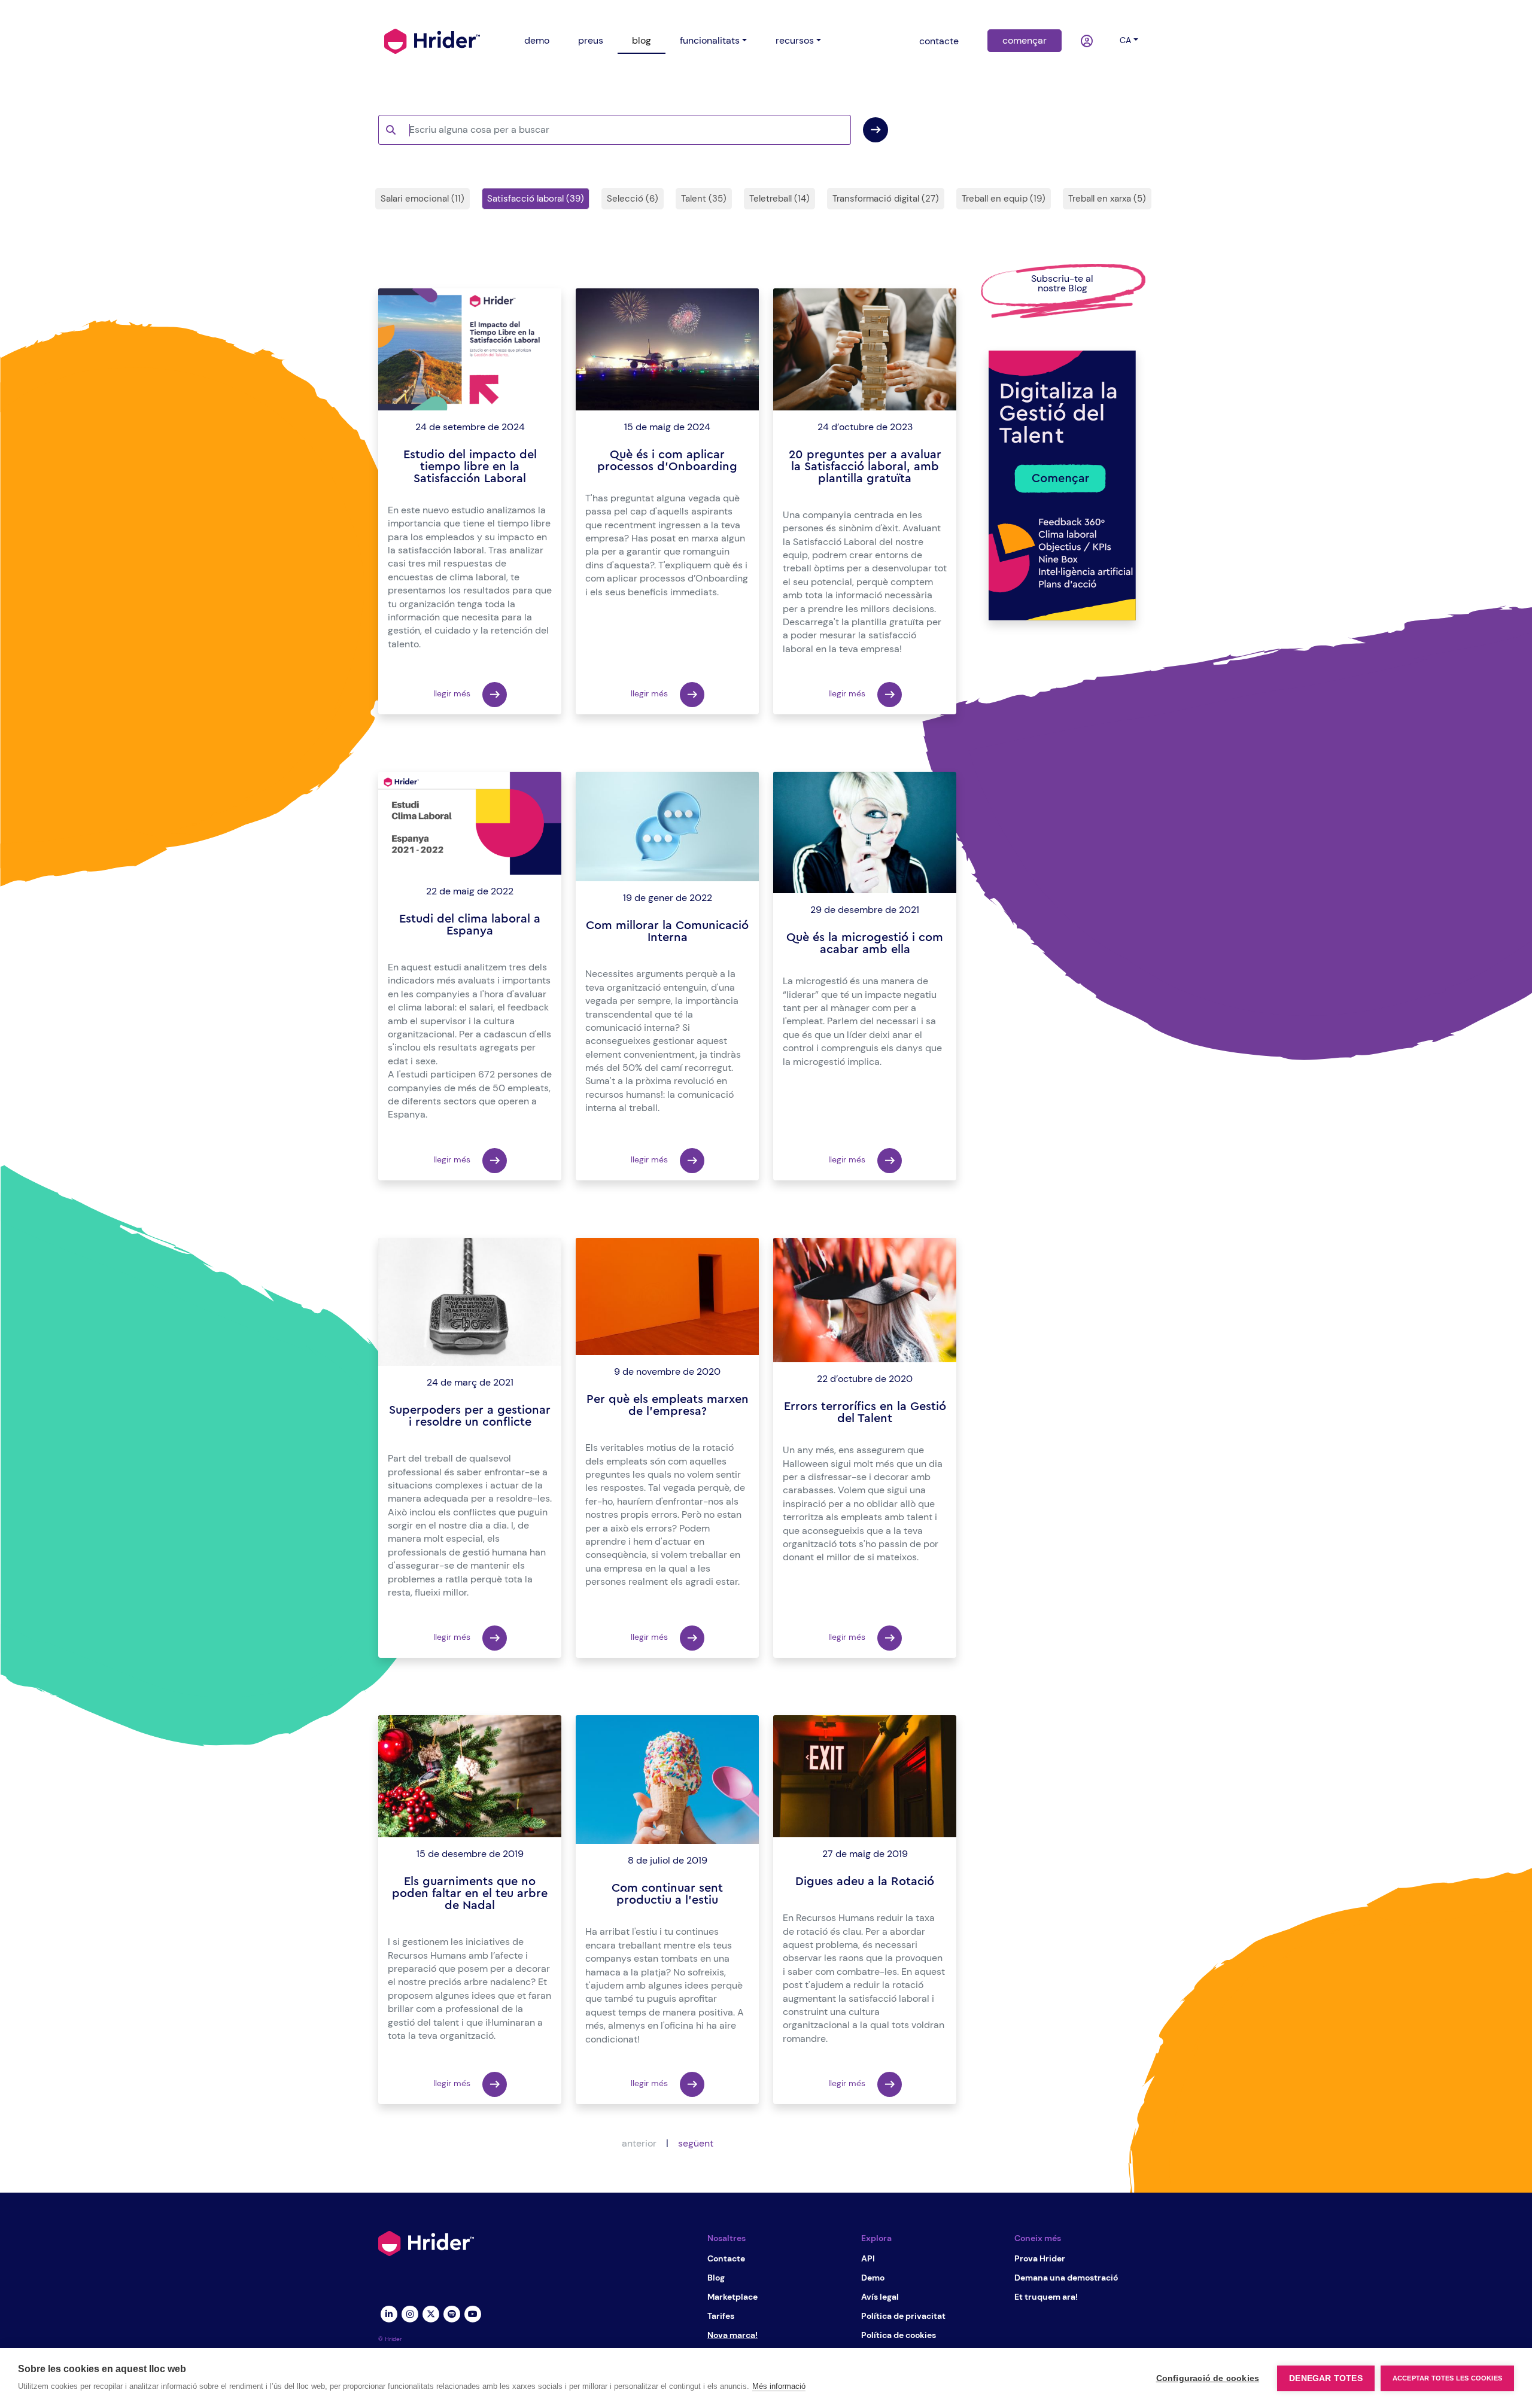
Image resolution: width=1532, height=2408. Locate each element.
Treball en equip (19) (1004, 199)
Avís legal (880, 2297)
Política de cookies (899, 2335)
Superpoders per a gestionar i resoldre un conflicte (470, 1416)
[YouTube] (472, 2313)
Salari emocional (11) (422, 199)
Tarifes (721, 2316)
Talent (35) (704, 199)
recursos (795, 40)
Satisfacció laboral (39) (536, 199)
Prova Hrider (1040, 2258)
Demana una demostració (1066, 2278)
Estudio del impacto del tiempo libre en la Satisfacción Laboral (470, 467)
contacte (939, 41)
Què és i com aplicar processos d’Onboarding (667, 461)
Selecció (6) (633, 199)
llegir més (453, 694)
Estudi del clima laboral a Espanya (470, 925)
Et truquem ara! (1046, 2297)
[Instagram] (410, 2313)
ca (1125, 40)
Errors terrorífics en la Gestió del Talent (865, 1412)
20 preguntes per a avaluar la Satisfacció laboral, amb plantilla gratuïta (865, 467)
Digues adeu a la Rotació (865, 1882)
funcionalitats (710, 40)
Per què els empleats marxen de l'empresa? (668, 1405)
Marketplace (732, 2297)
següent (696, 2143)
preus (591, 40)
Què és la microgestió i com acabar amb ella (865, 943)
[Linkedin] (389, 2313)
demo (537, 40)
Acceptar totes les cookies (1447, 2378)
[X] (431, 2313)
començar (1025, 40)
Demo (873, 2278)
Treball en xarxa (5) (1107, 199)
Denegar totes (1326, 2378)
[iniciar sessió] (1088, 41)
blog (642, 40)
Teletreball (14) (779, 199)
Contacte (726, 2258)
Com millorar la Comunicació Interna (667, 931)
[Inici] (432, 40)
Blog (716, 2278)
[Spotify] (452, 2313)
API (868, 2258)
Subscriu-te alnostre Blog (1062, 283)
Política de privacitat (903, 2316)
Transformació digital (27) (886, 199)
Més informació (779, 2386)
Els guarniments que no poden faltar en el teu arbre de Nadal (470, 1893)
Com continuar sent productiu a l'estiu (667, 1894)
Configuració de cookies (1208, 2378)
